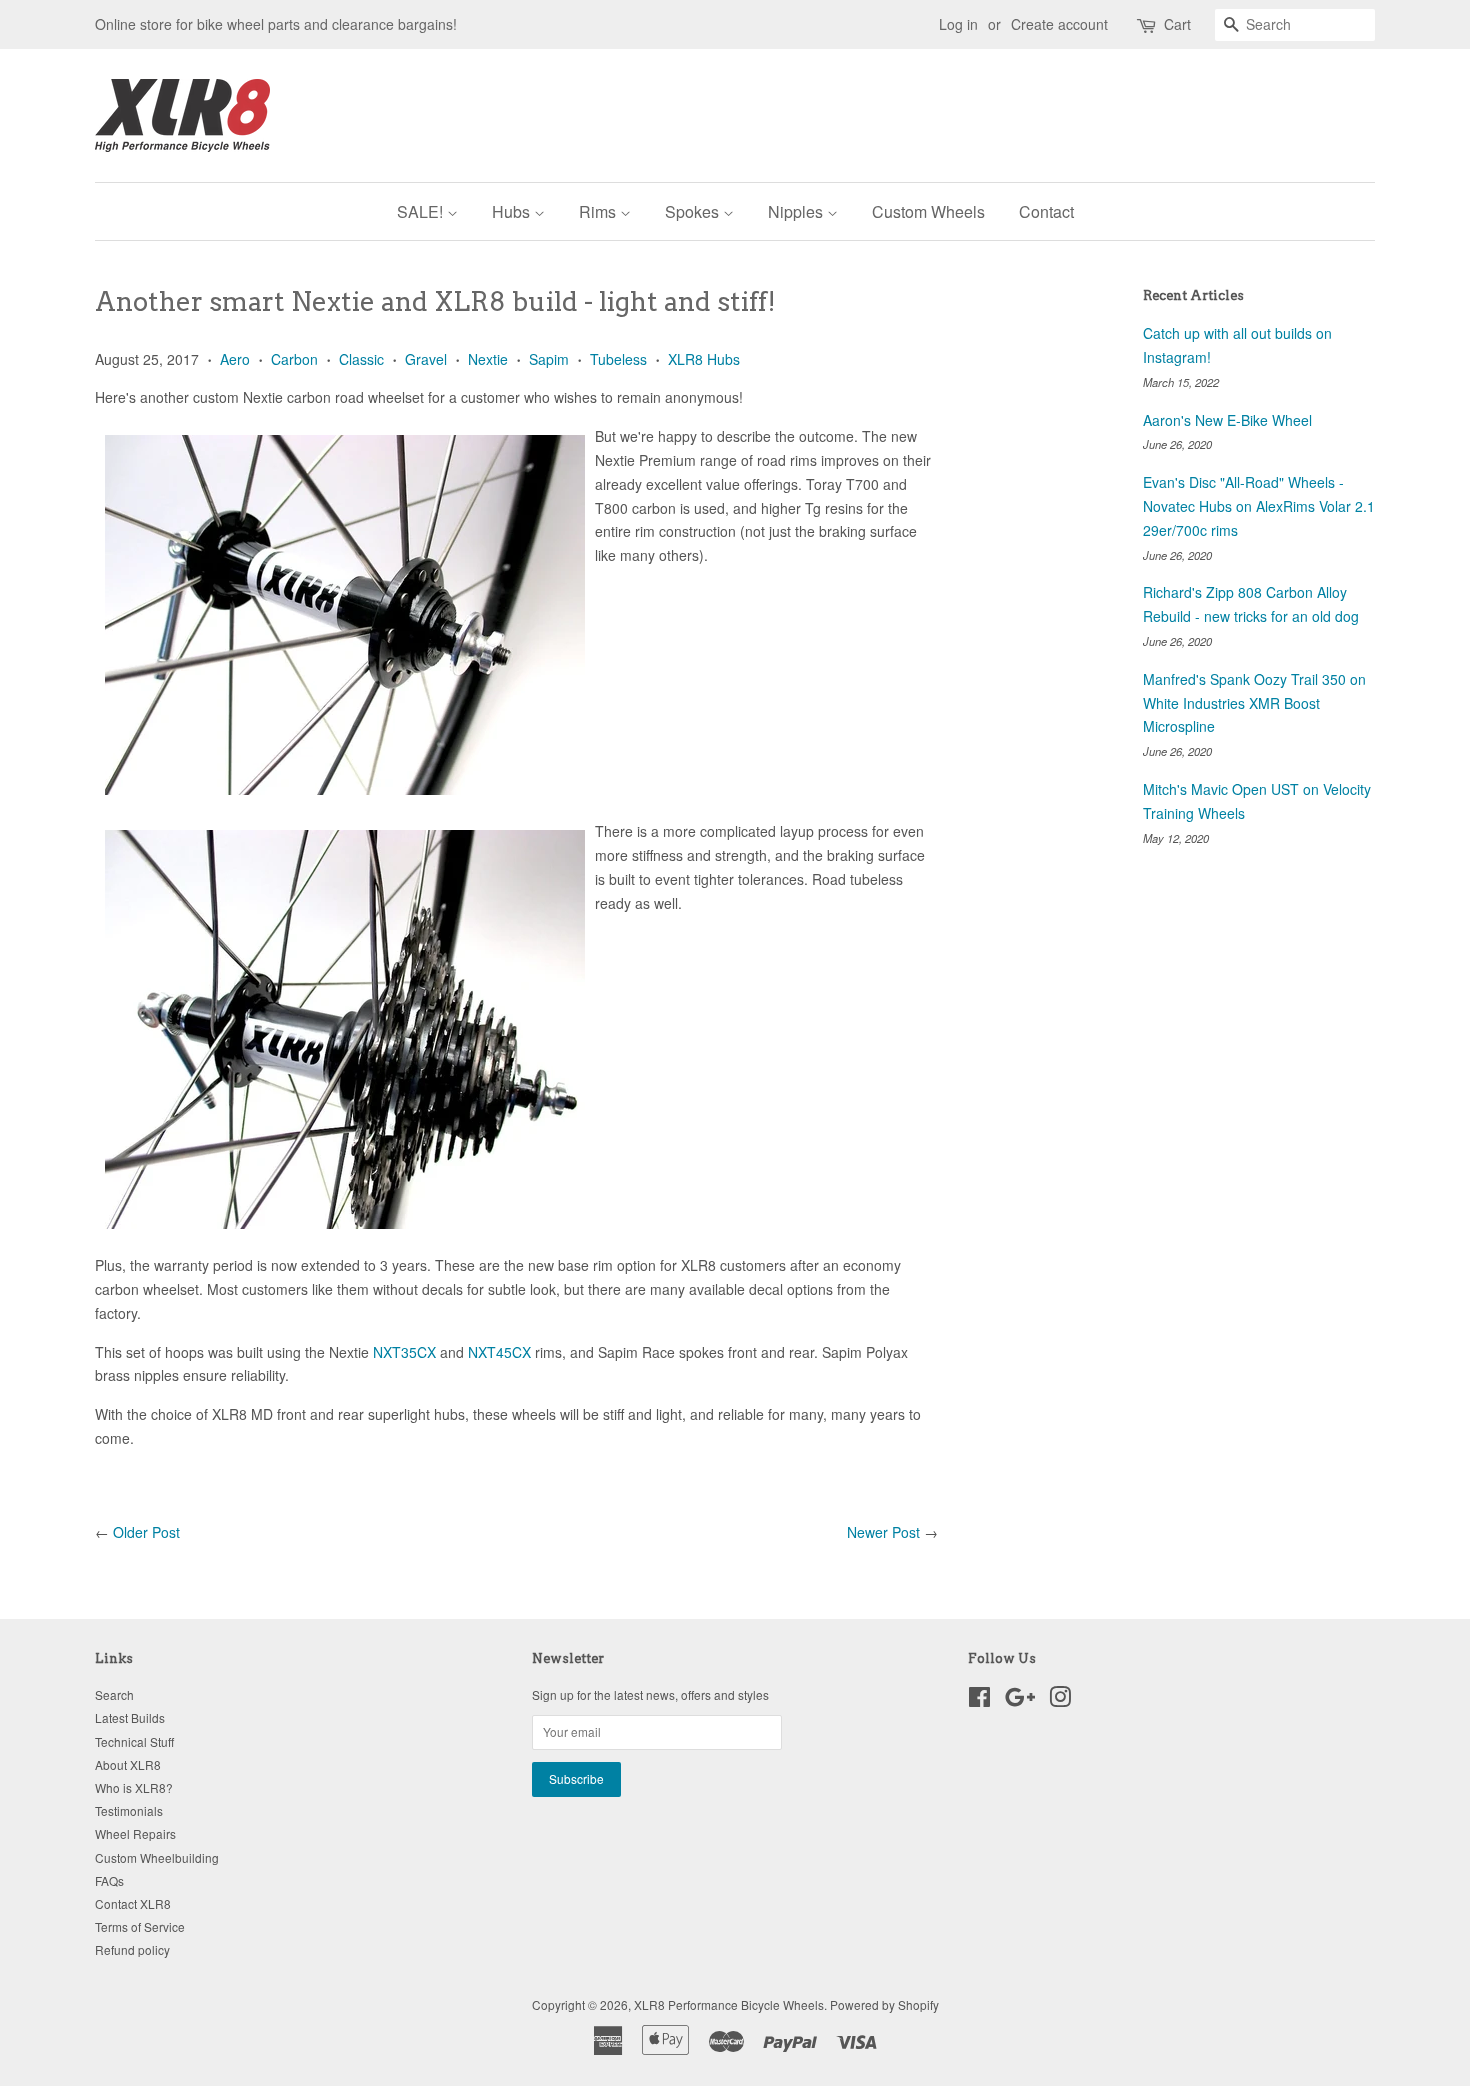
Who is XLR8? (134, 1787)
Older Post (146, 1532)
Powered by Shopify (884, 2004)
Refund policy (132, 1949)
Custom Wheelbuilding (157, 1857)
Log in (958, 24)
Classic (361, 359)
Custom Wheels (928, 211)
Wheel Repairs (135, 1833)
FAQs (109, 1880)
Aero (235, 359)
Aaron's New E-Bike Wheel (1227, 420)
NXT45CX (499, 1352)
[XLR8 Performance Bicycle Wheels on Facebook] (979, 1700)
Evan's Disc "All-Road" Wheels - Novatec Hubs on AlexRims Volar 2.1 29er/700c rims (1259, 506)
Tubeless (618, 359)
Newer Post (883, 1532)
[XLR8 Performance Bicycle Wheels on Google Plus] (1020, 1700)
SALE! (422, 211)
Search (114, 1694)
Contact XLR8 (133, 1903)
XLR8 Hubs (704, 359)
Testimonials (129, 1810)
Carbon (294, 359)
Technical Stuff (134, 1741)
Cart (1177, 24)
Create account (1059, 24)
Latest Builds (130, 1717)
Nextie (488, 359)
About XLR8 (128, 1764)
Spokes (694, 211)
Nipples (797, 211)
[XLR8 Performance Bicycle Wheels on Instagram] (1060, 1700)
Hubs (513, 211)
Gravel (426, 359)
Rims (599, 211)
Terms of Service (140, 1926)
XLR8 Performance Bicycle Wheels (729, 2004)
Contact (1046, 211)
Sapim (549, 359)
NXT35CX (404, 1352)
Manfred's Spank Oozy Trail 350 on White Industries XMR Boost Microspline (1254, 703)
